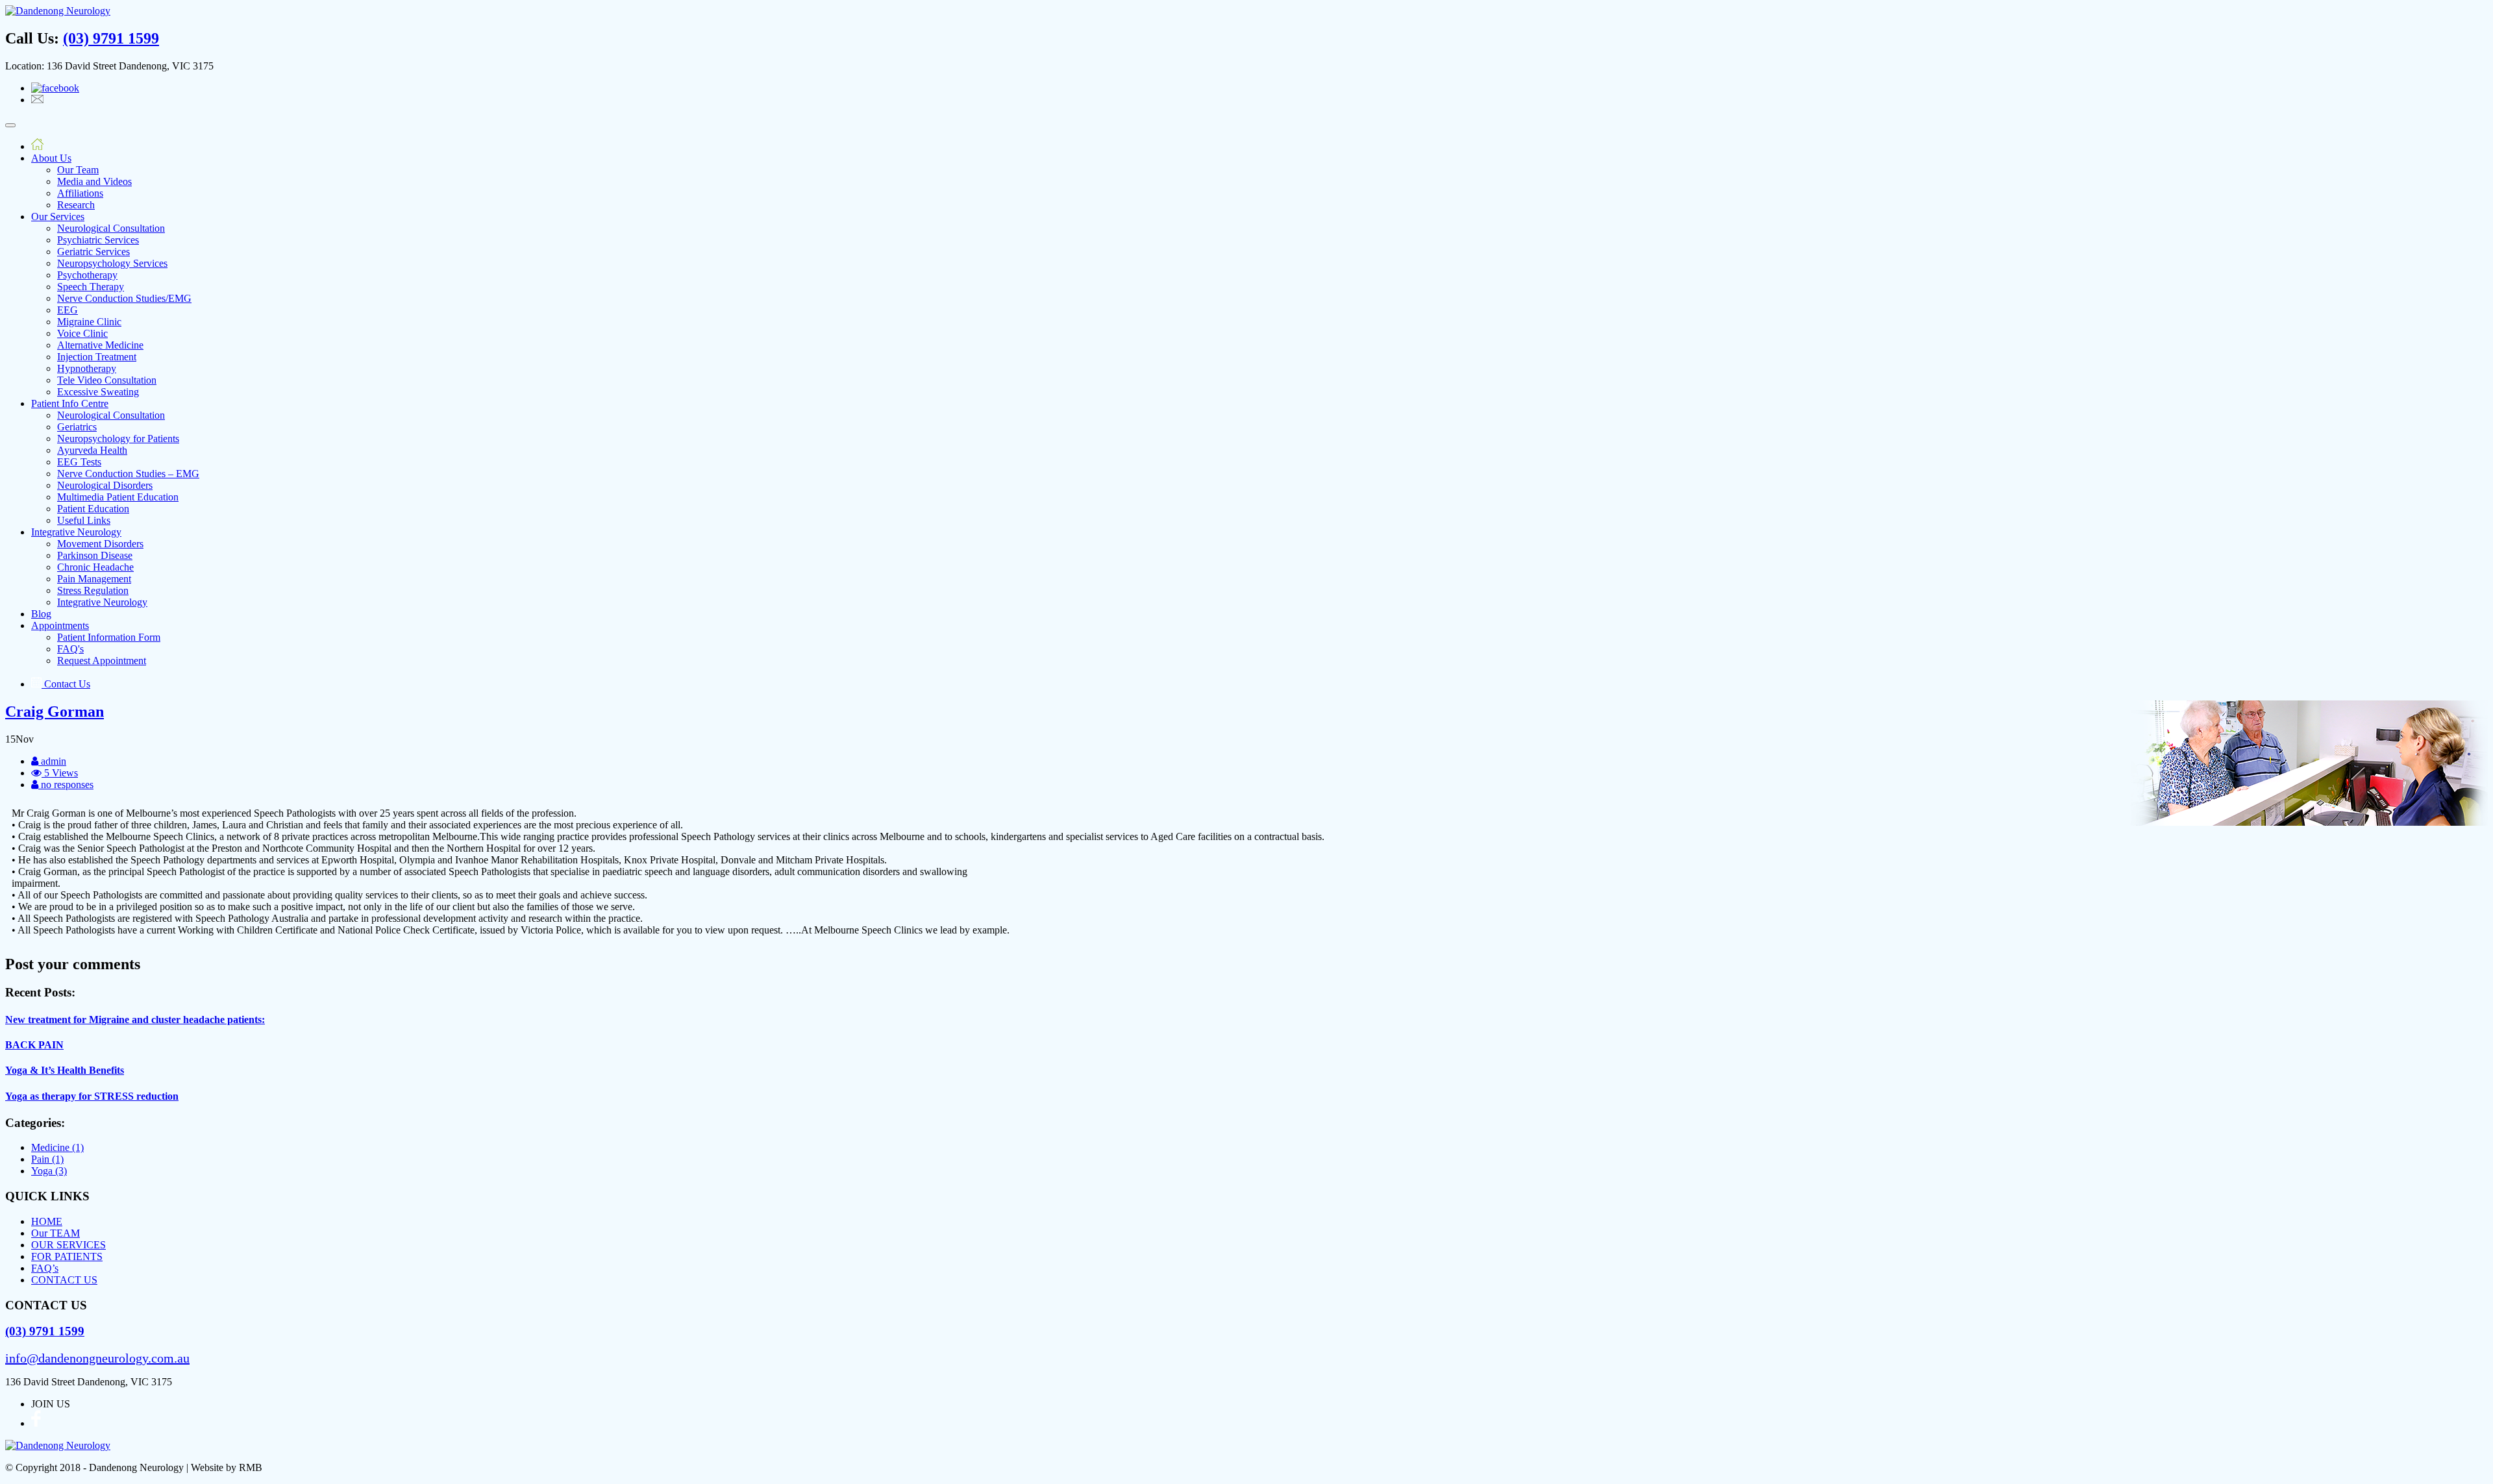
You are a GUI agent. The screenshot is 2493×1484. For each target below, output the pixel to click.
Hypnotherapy (87, 368)
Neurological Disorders (105, 485)
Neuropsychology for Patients (118, 439)
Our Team (78, 170)
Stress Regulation (93, 590)
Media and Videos (94, 181)
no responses (66, 785)
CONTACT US (64, 1280)
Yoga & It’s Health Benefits (65, 1070)
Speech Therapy (91, 287)
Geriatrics (77, 427)
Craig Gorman (55, 711)
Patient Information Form (109, 637)
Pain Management (94, 579)
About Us (51, 158)
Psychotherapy (87, 275)
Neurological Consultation (111, 228)
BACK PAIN (34, 1045)
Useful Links (84, 520)
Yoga (49, 1171)
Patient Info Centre (70, 403)
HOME (47, 1221)
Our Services (58, 216)
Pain (47, 1159)
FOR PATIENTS (67, 1256)
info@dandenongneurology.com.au (97, 1358)
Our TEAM (56, 1233)
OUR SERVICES (68, 1245)
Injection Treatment (97, 357)
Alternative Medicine (100, 345)
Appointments (60, 625)
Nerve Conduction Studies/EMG (124, 298)
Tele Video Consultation (107, 380)
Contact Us (66, 684)
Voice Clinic (82, 333)
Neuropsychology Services (112, 263)
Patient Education (93, 509)
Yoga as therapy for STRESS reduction (92, 1096)
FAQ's (70, 649)
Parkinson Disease (95, 555)
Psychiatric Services (98, 240)
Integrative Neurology (76, 532)
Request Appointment (102, 661)
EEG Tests (79, 462)
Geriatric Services (93, 252)
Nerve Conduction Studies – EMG (128, 474)
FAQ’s (45, 1268)
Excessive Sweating (98, 392)
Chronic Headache (95, 567)
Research (76, 205)
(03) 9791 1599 (111, 38)
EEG (68, 310)
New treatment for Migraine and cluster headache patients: (135, 1020)
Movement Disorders (100, 544)
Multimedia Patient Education (118, 497)
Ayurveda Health (92, 450)
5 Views (60, 773)
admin (52, 761)
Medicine (57, 1147)
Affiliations (80, 193)
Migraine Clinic (89, 322)
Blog (41, 614)
